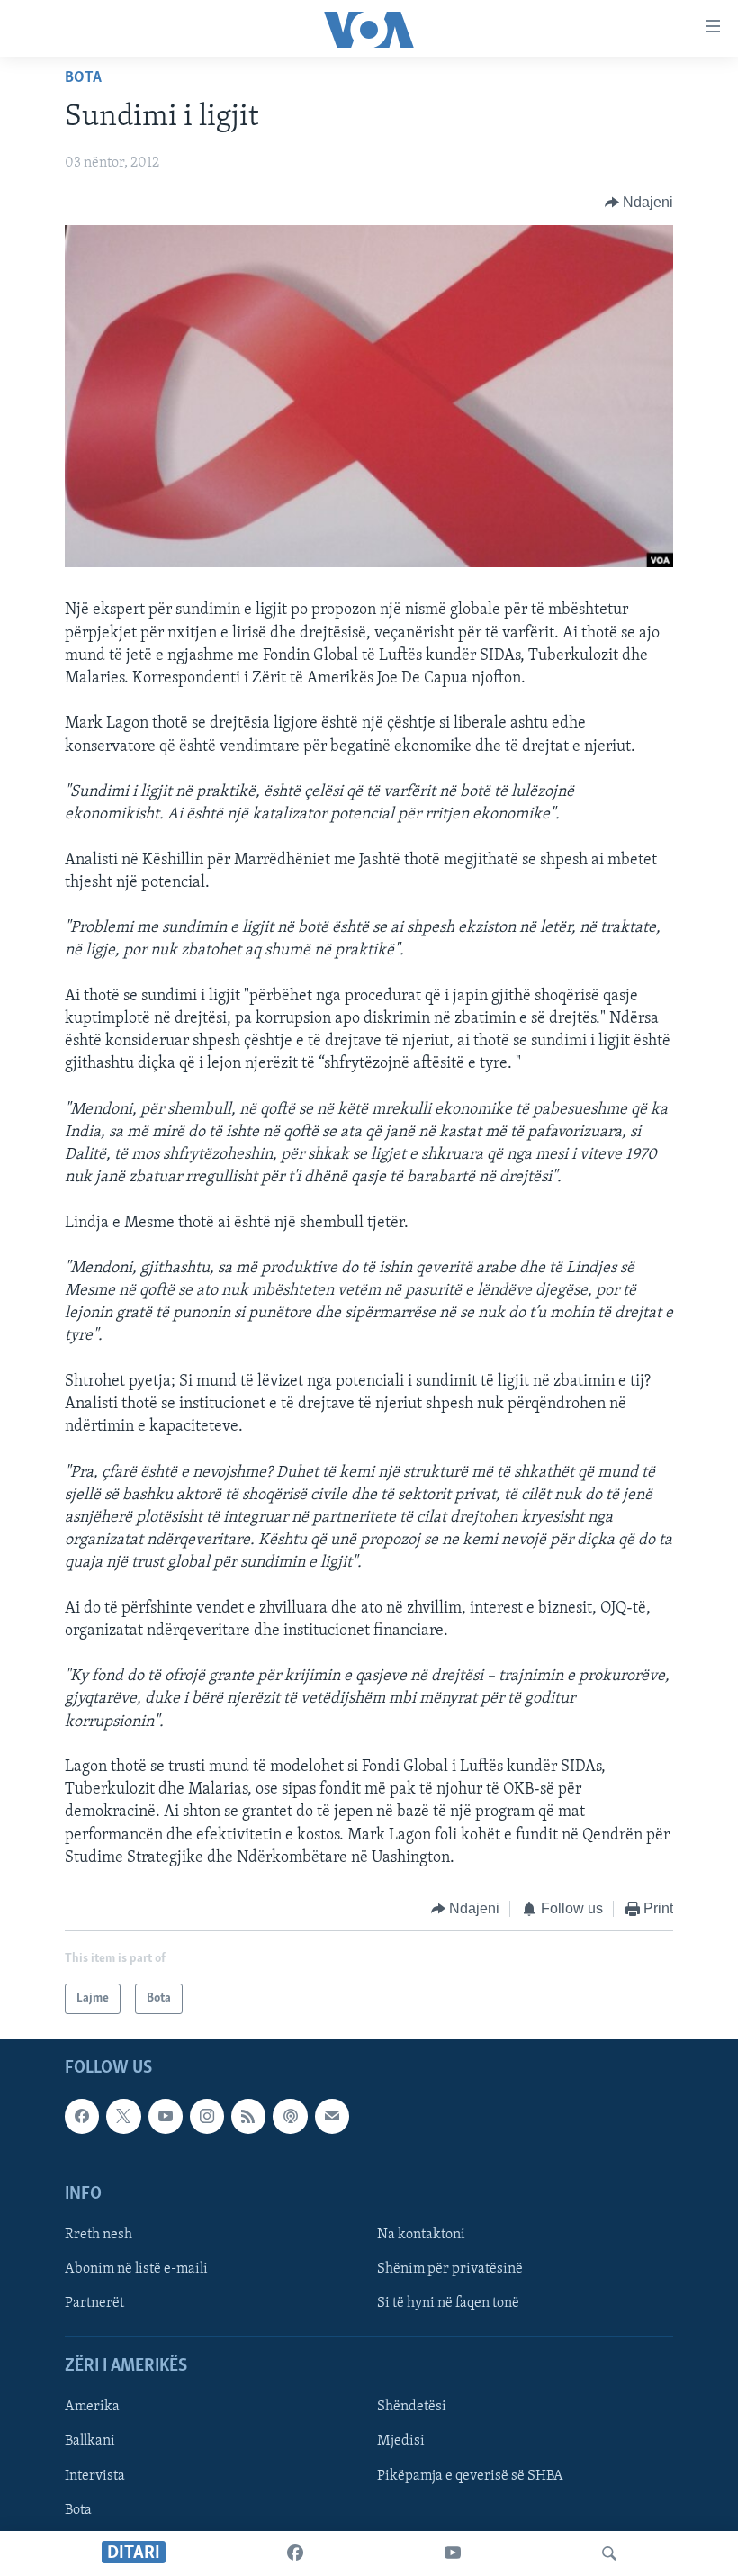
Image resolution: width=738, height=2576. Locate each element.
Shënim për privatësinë (450, 2269)
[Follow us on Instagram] (207, 2117)
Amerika (92, 2408)
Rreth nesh (99, 2235)
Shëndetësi (412, 2408)
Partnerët (94, 2304)
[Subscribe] (332, 2117)
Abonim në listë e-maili (136, 2269)
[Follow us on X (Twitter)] (123, 2117)
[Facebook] (295, 2553)
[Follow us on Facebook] (82, 2117)
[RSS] (248, 2117)
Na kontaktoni (421, 2235)
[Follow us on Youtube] (166, 2117)
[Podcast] (290, 2117)
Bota (83, 78)
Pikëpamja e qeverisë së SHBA (470, 2476)
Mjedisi (401, 2442)
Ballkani (90, 2442)
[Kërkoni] (609, 2553)
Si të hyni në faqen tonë (448, 2304)
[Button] (639, 203)
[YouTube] (453, 2553)
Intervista (95, 2476)
